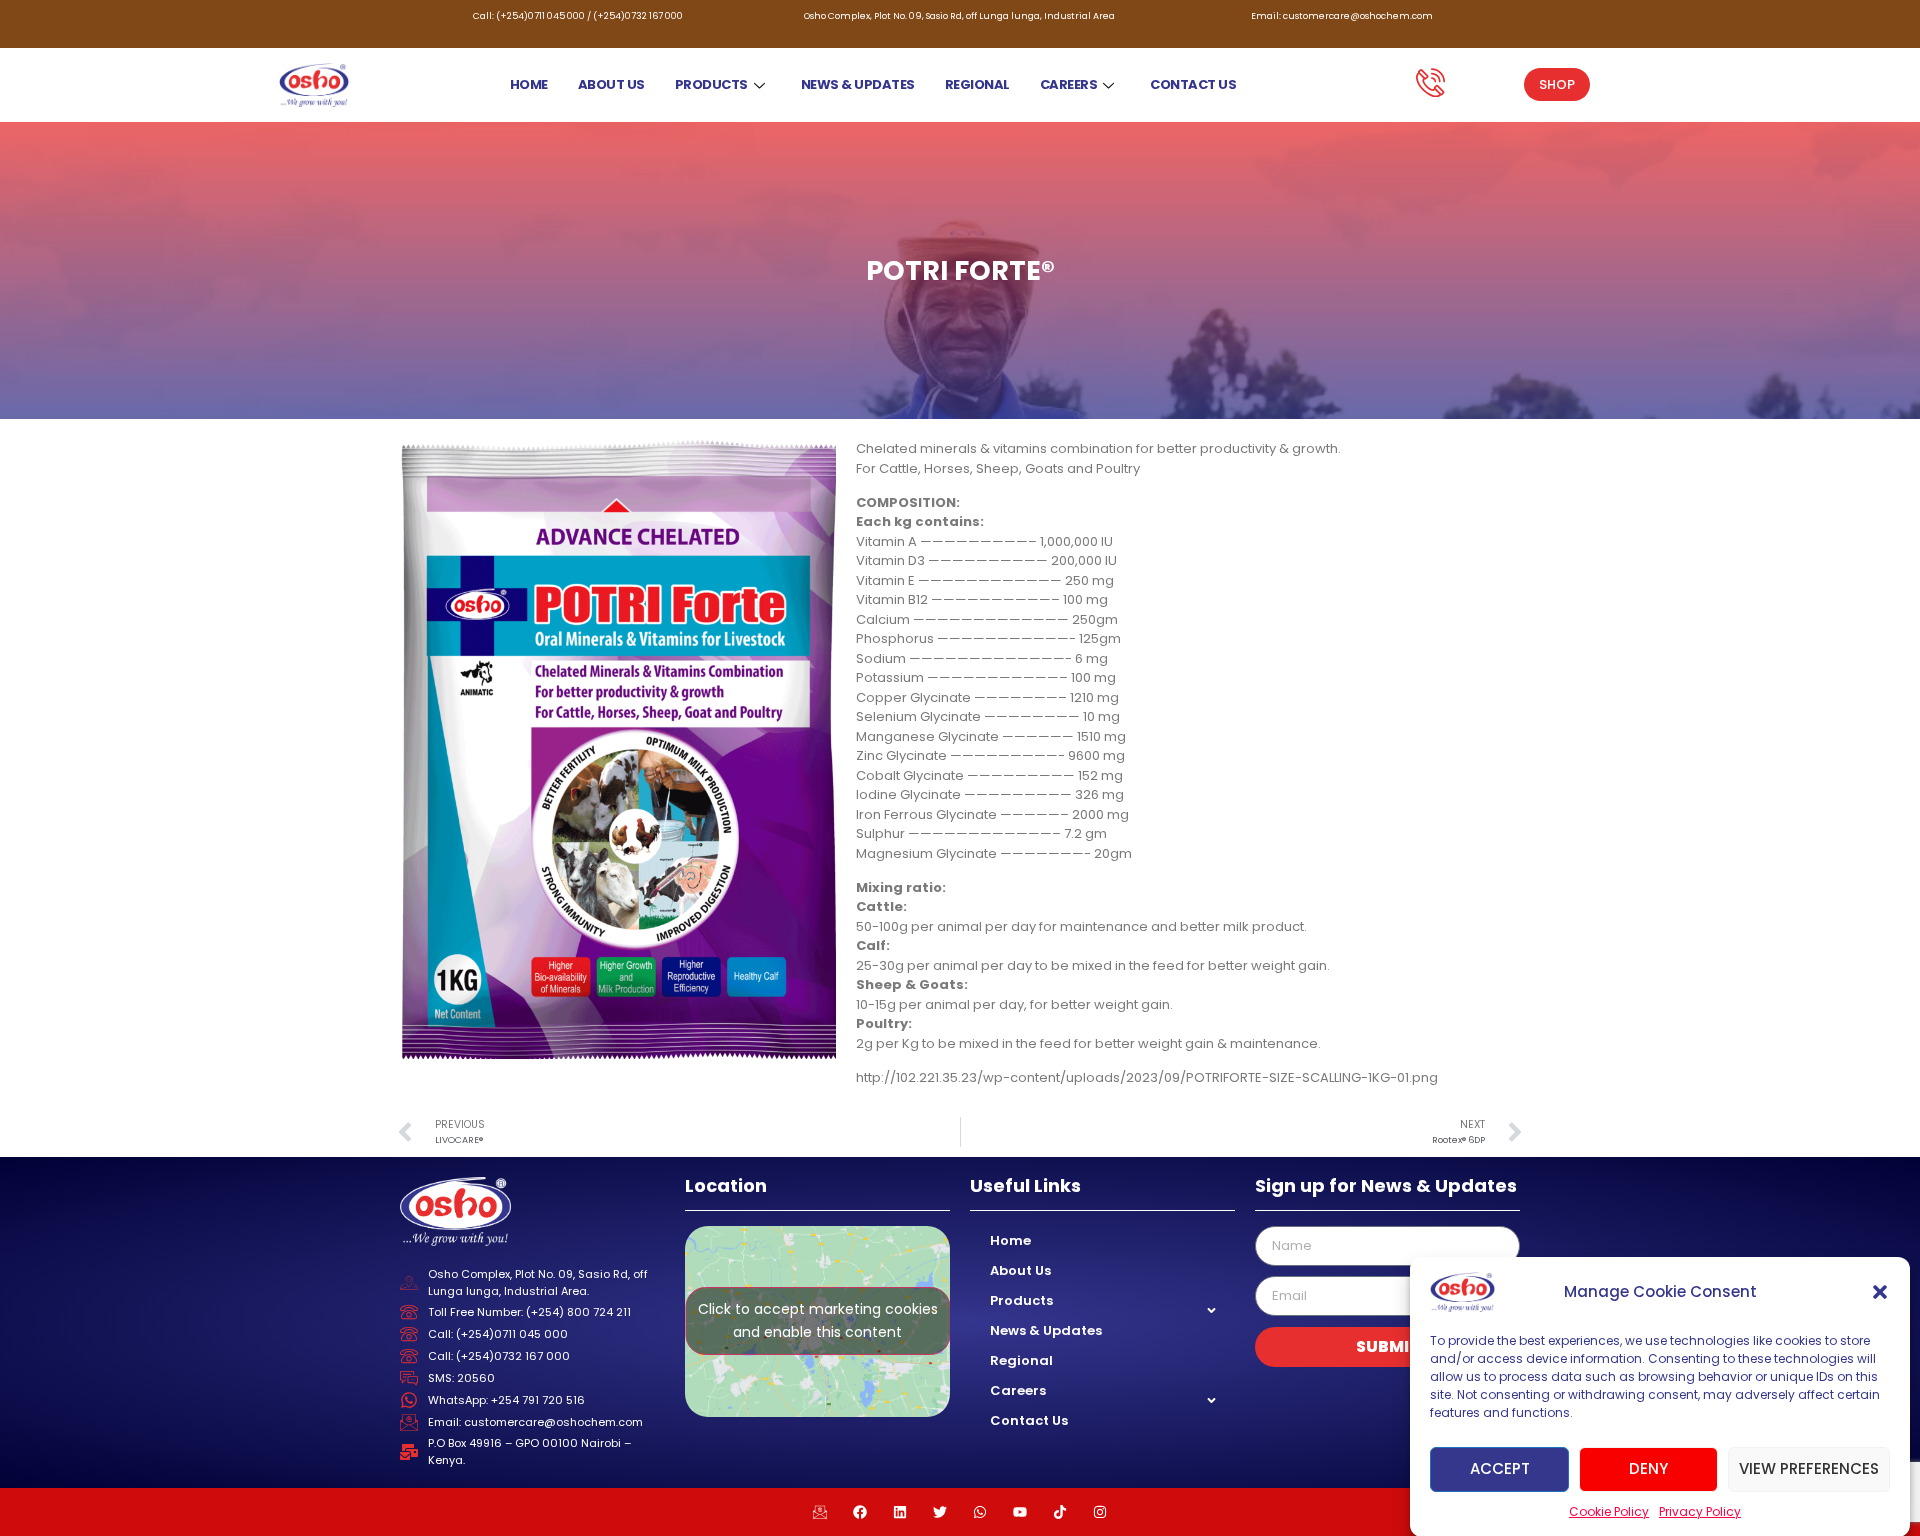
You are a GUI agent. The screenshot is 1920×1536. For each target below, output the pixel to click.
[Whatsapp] (980, 1512)
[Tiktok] (1060, 1512)
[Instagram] (1100, 1512)
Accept (1500, 1468)
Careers (1069, 84)
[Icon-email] (820, 1512)
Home (529, 84)
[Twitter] (940, 1512)
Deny (1648, 1468)
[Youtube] (1020, 1512)
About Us (611, 84)
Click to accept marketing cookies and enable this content (818, 1320)
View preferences (1809, 1468)
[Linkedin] (900, 1512)
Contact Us (1193, 84)
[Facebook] (860, 1512)
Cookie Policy (1609, 1511)
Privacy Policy (1700, 1511)
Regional (977, 84)
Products (711, 84)
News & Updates (858, 84)
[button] (1880, 1292)
